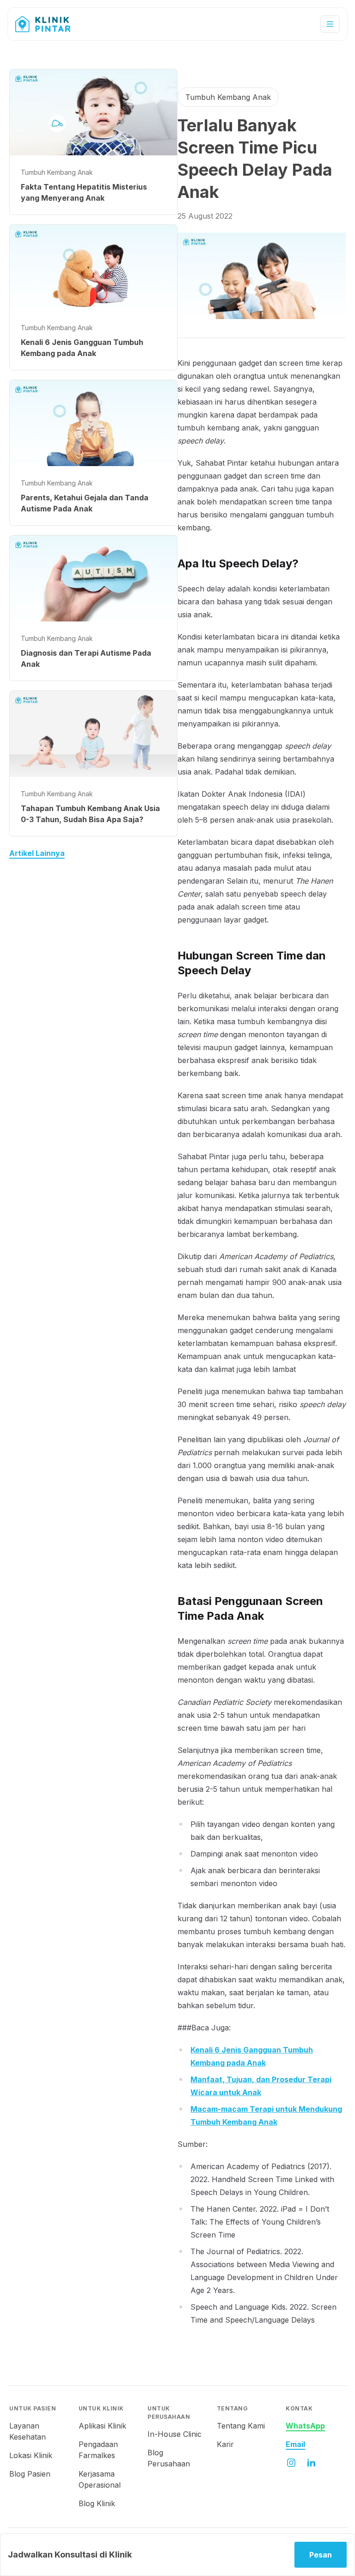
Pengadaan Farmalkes (98, 2450)
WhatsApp (305, 2426)
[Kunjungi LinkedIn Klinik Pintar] (312, 2463)
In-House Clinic (174, 2434)
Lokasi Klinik (31, 2455)
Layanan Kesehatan (28, 2431)
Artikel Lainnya (37, 853)
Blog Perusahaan (169, 2458)
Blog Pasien (30, 2474)
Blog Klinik (97, 2503)
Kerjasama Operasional (100, 2479)
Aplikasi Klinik (102, 2426)
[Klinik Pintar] (50, 24)
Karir (225, 2444)
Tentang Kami (241, 2426)
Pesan (321, 2555)
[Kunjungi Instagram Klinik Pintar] (291, 2463)
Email (295, 2444)
